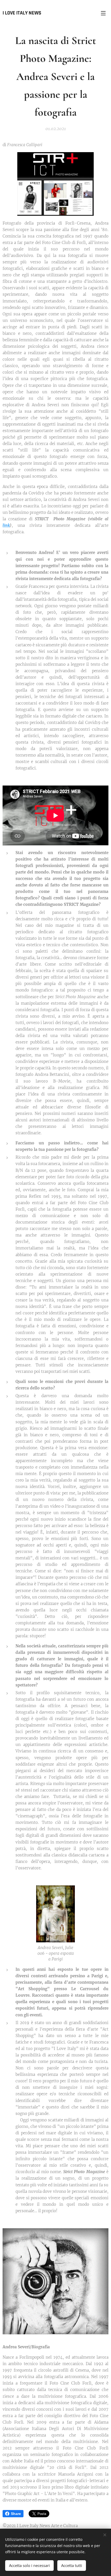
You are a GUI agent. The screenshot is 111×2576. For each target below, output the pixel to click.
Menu (103, 13)
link (6, 525)
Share (16, 2514)
